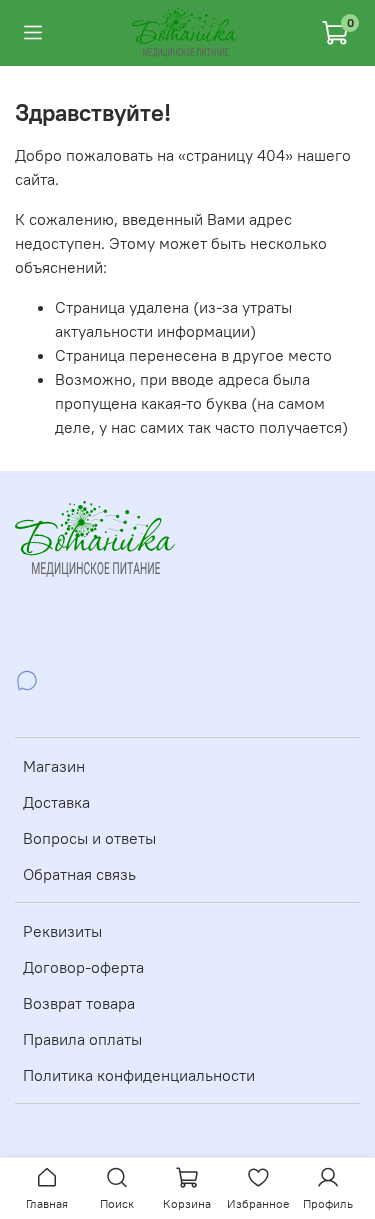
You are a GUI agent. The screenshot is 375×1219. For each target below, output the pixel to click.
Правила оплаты (82, 1039)
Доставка (56, 802)
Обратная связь (79, 874)
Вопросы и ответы (89, 838)
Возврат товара (79, 1003)
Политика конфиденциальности (139, 1075)
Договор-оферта (83, 967)
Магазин (54, 766)
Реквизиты (62, 931)
